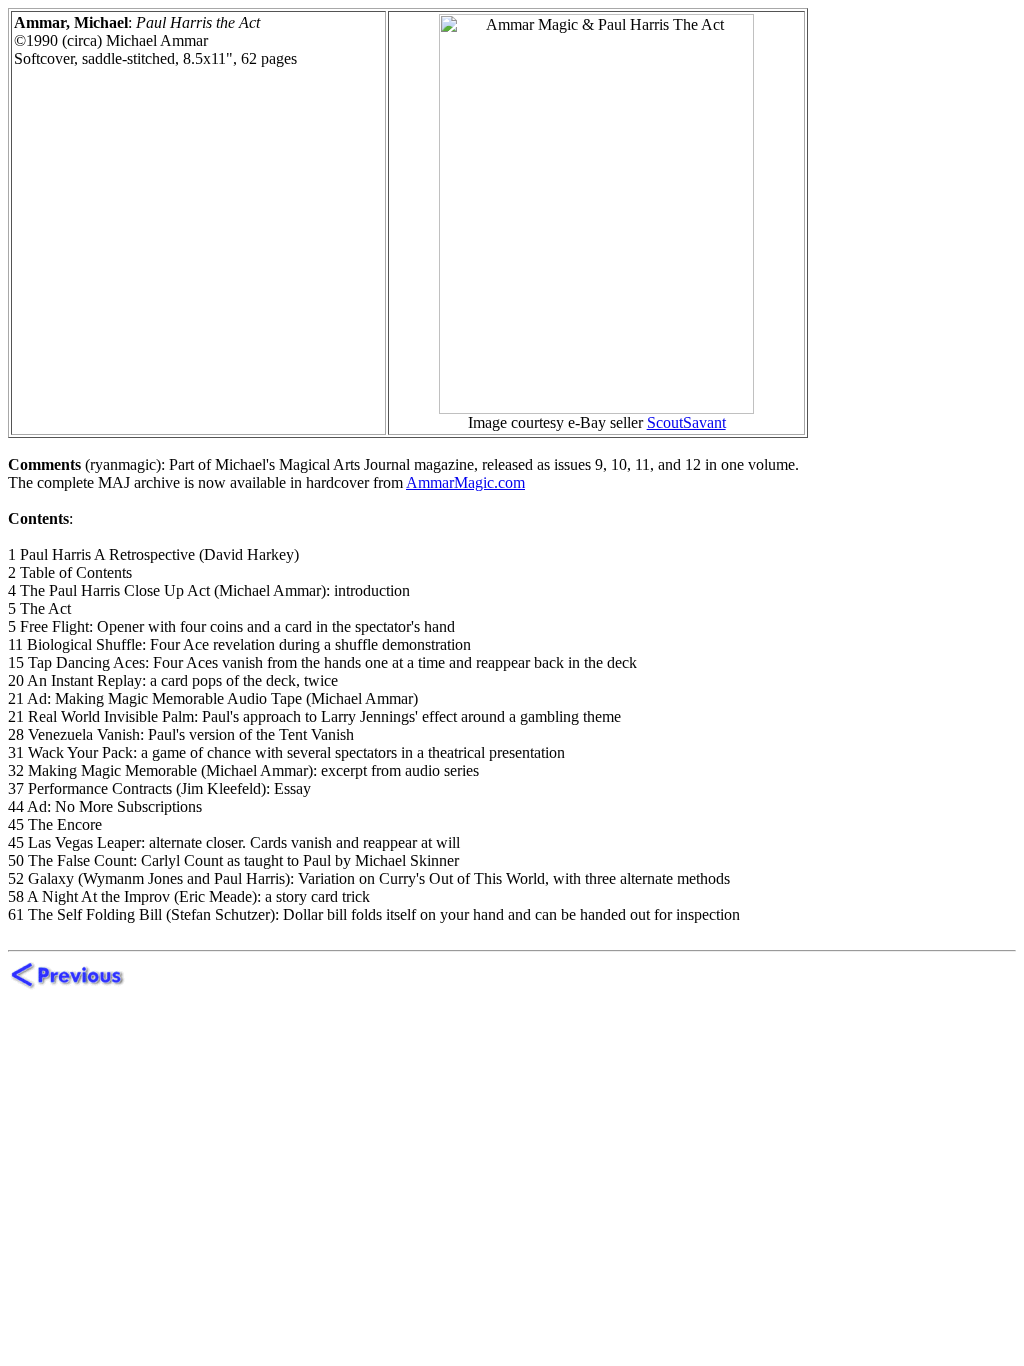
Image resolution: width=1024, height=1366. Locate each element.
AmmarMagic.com (465, 482)
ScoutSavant (686, 422)
